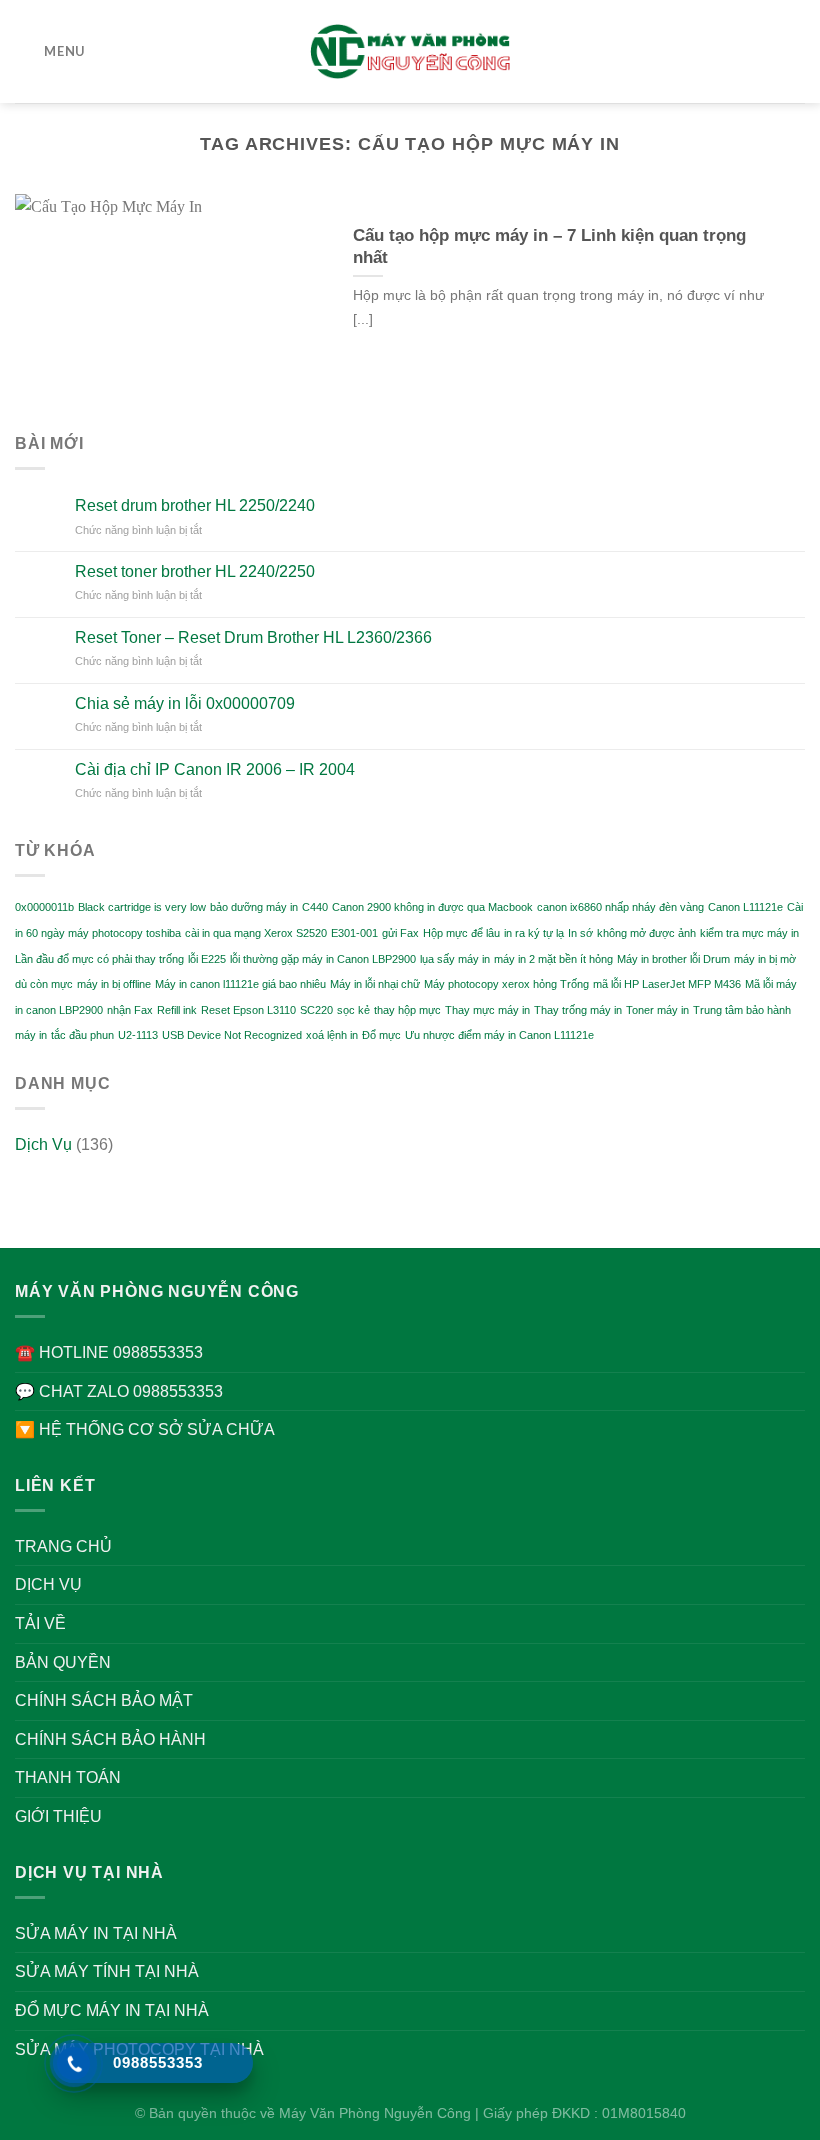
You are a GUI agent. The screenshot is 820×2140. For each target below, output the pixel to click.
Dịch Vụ (43, 1144)
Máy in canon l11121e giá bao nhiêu (240, 984)
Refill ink (177, 1010)
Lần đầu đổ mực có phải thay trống (99, 959)
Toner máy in (657, 1010)
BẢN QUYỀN (63, 1662)
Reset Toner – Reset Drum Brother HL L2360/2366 (253, 637)
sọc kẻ (353, 1010)
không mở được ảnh (646, 933)
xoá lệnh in (332, 1035)
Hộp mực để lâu (461, 933)
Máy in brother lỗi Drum (673, 959)
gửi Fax (400, 933)
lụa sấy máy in (455, 959)
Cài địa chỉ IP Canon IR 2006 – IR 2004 (215, 769)
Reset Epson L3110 (248, 1010)
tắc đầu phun (82, 1035)
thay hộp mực (407, 1010)
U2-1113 (138, 1035)
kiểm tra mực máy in (749, 933)
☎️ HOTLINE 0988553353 (109, 1352)
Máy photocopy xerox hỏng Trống (506, 984)
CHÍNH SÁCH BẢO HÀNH (110, 1739)
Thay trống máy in (578, 1010)
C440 (315, 907)
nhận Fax (130, 1010)
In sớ (580, 933)
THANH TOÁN (68, 1777)
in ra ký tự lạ (534, 933)
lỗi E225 (207, 959)
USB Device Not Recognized (232, 1035)
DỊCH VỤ (48, 1584)
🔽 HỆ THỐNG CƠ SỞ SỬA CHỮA (145, 1429)
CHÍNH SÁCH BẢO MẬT (104, 1700)
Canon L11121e (745, 907)
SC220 (316, 1010)
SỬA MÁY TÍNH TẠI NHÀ (107, 1971)
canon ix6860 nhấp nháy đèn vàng (620, 907)
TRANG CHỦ (63, 1546)
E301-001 (354, 933)
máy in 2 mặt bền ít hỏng (553, 959)
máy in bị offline (114, 984)
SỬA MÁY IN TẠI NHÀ (96, 1933)
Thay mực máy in (487, 1010)
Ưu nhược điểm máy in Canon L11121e (499, 1035)
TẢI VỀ (40, 1623)
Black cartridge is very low (142, 907)
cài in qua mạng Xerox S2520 (256, 933)
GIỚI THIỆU (58, 1816)
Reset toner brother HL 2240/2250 (195, 571)
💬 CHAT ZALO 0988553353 (119, 1391)
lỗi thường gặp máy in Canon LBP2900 (323, 959)
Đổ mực (381, 1035)
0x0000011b (44, 907)
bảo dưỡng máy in (254, 907)
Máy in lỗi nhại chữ (375, 984)
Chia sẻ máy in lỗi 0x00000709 (185, 703)
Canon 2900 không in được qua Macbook (432, 907)
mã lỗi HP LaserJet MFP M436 (667, 984)
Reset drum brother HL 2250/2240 (195, 505)
